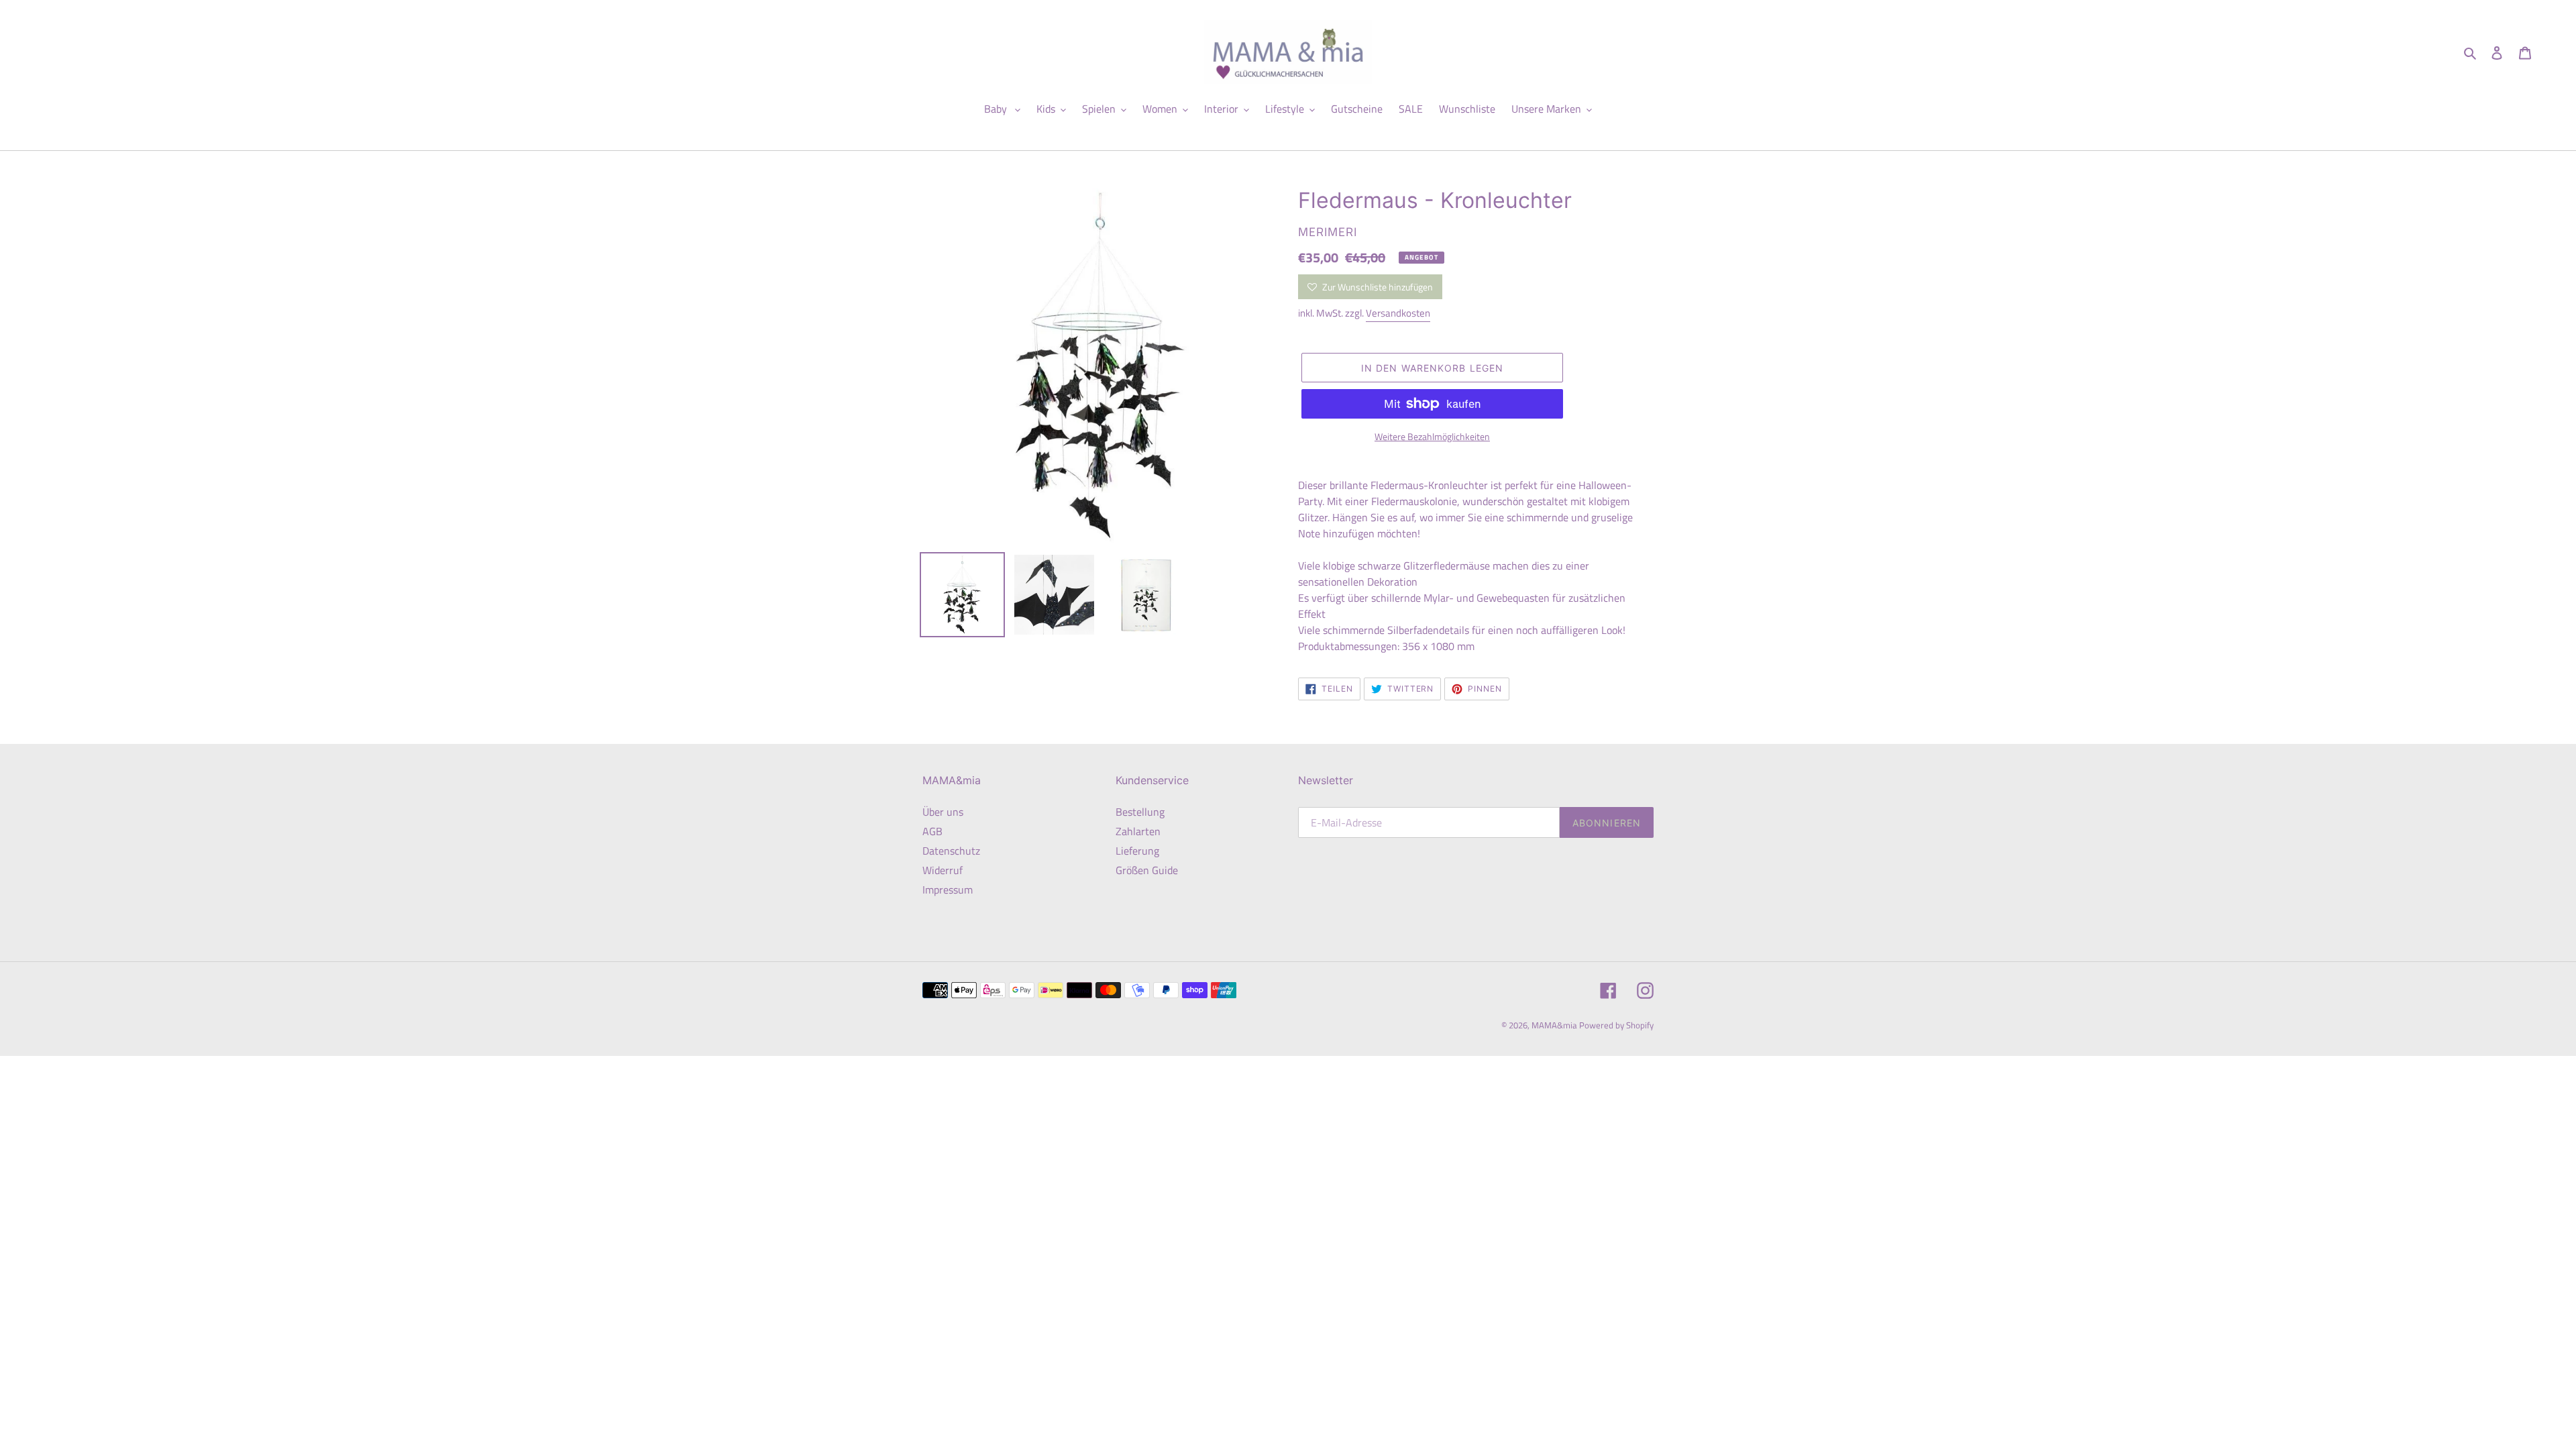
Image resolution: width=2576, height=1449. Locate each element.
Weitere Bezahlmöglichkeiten (1432, 436)
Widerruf (943, 870)
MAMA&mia (1555, 1025)
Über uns (943, 812)
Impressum (948, 890)
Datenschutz (951, 851)
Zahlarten (1138, 831)
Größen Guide (1147, 870)
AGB (932, 831)
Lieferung (1137, 851)
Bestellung (1140, 812)
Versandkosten (1398, 313)
